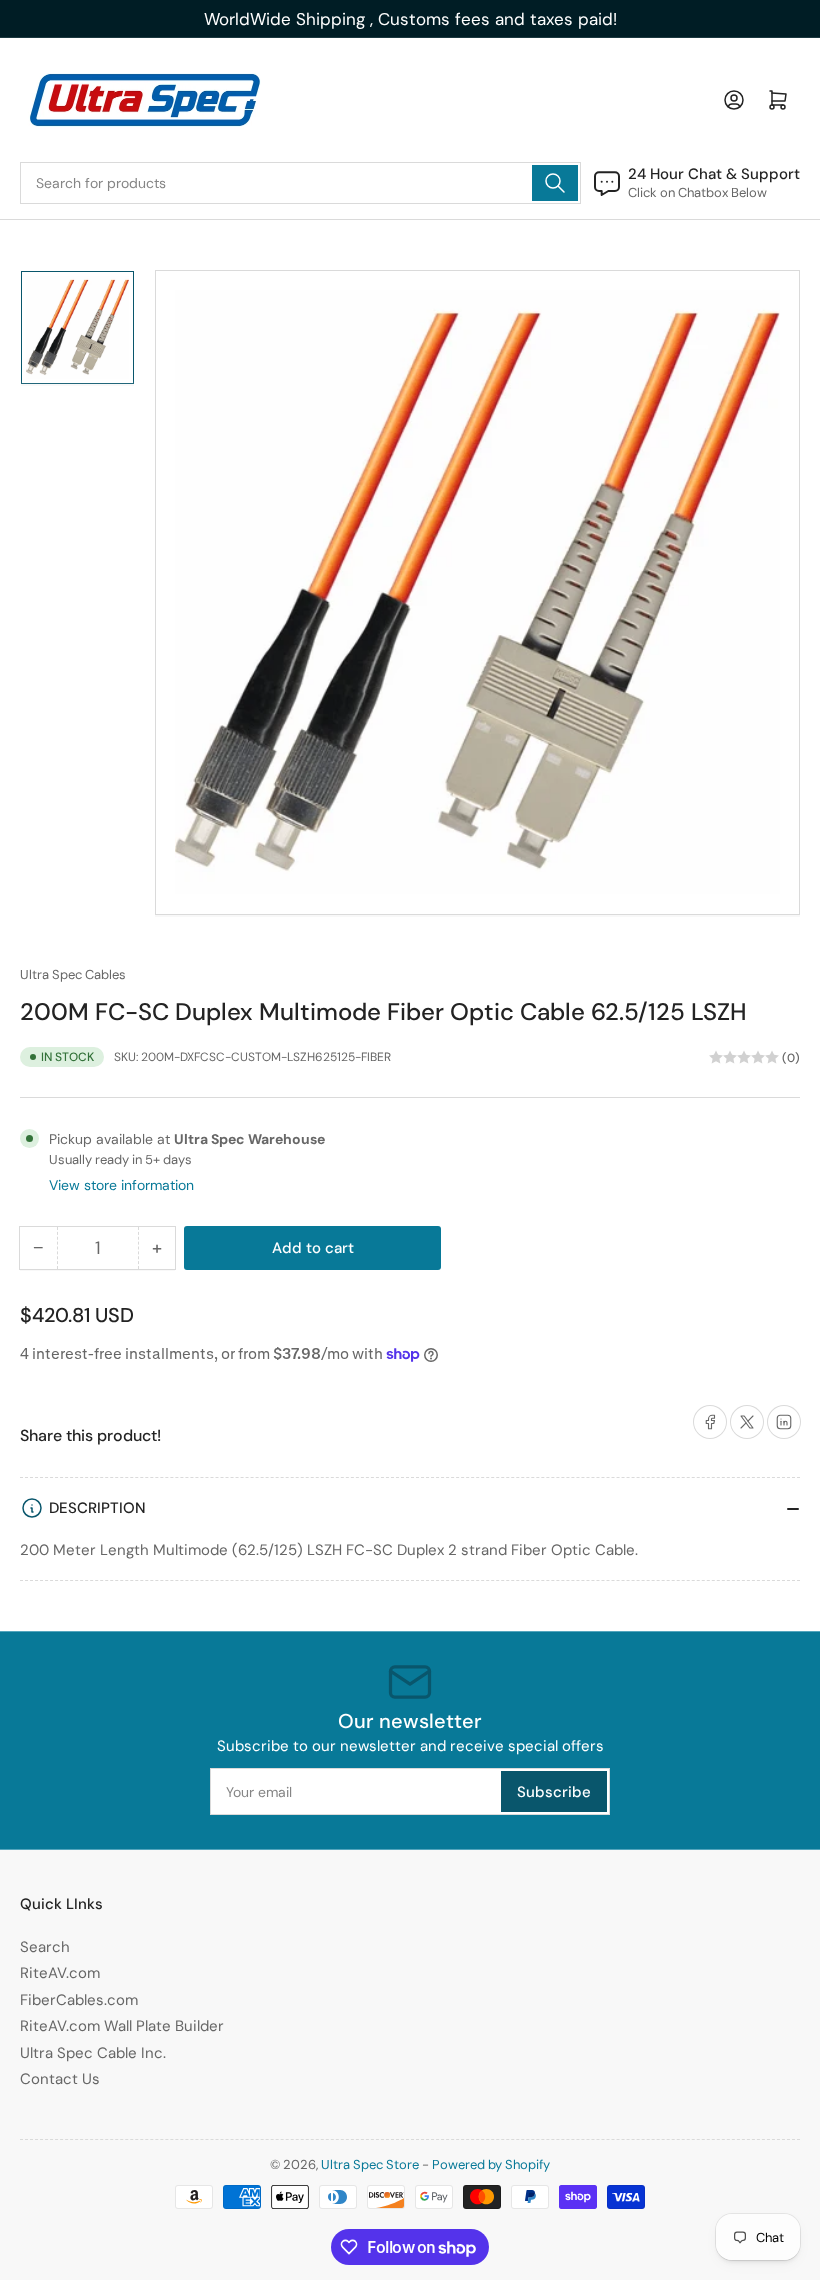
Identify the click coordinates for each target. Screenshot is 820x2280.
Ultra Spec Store (370, 2164)
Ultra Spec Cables (73, 974)
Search (45, 1947)
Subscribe (554, 1792)
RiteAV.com (60, 1973)
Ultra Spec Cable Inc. (93, 2053)
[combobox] (300, 183)
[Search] (555, 183)
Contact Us (60, 2079)
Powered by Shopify (491, 2164)
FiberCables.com (79, 2000)
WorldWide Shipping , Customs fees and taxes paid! (410, 19)
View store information (121, 1185)
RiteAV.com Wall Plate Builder (122, 2026)
